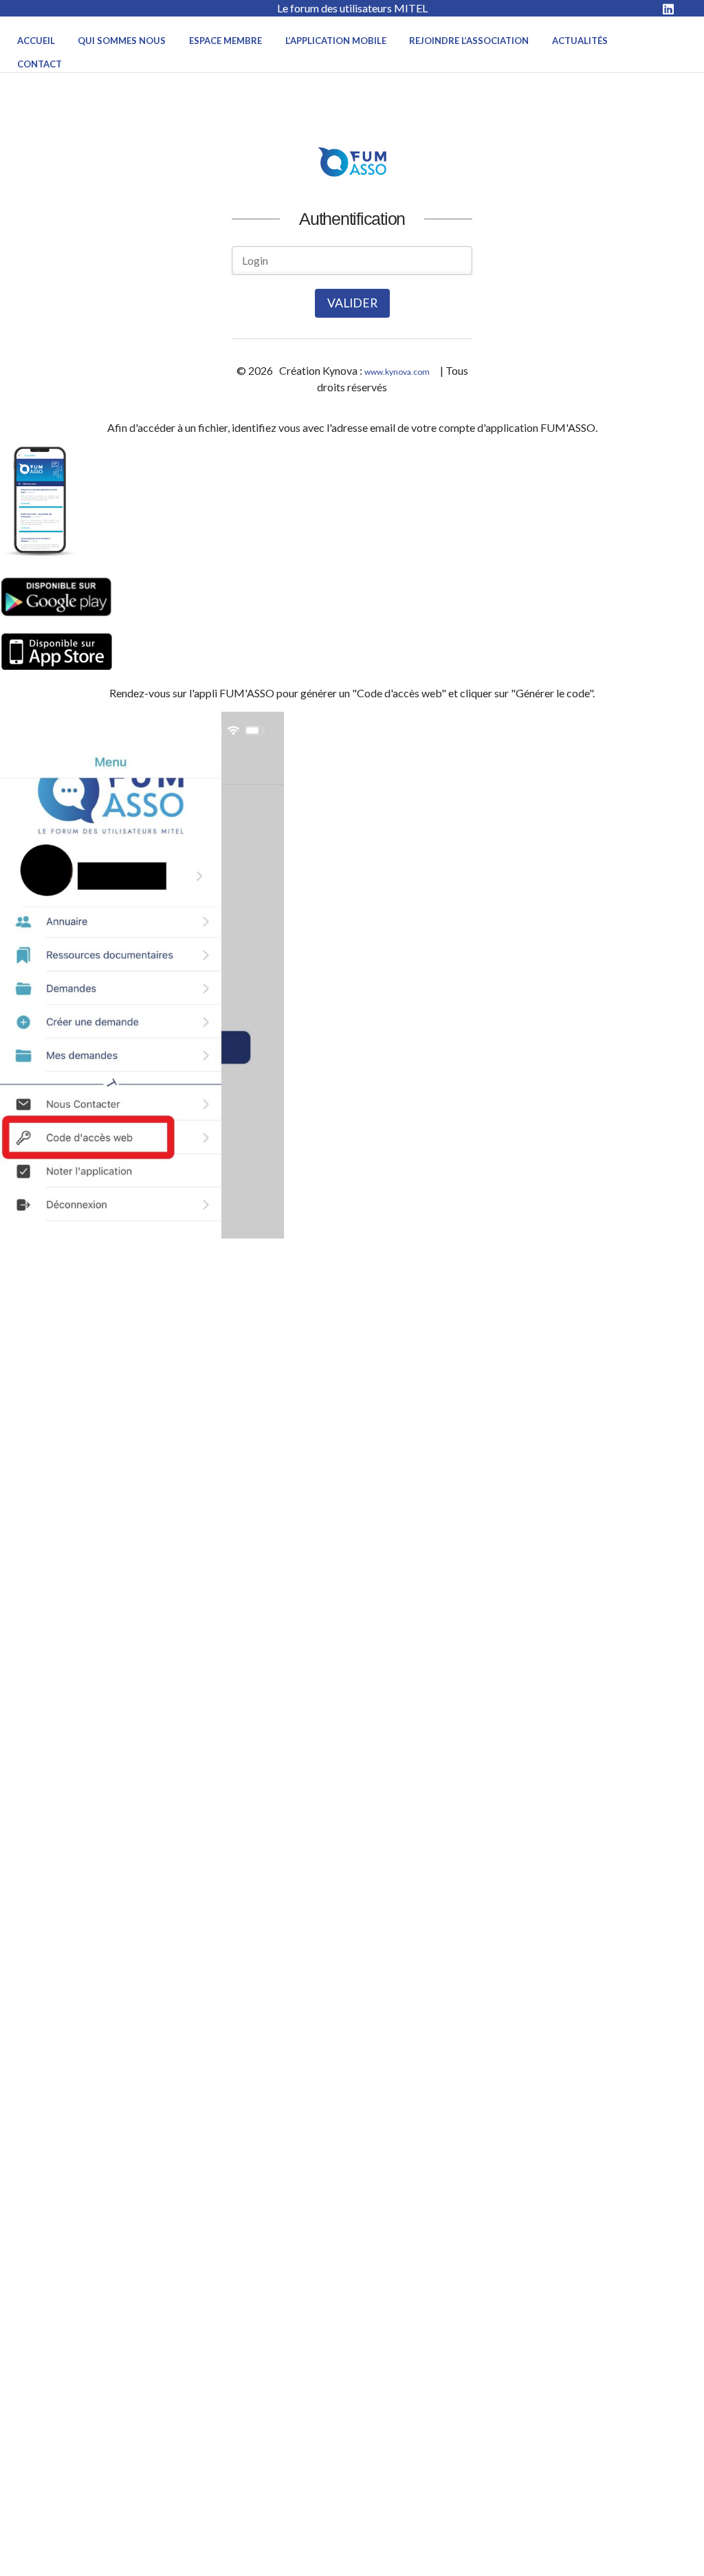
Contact (40, 64)
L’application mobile (336, 41)
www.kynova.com (397, 372)
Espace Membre (225, 41)
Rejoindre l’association (469, 41)
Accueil (36, 41)
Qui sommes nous (122, 41)
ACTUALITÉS (580, 41)
